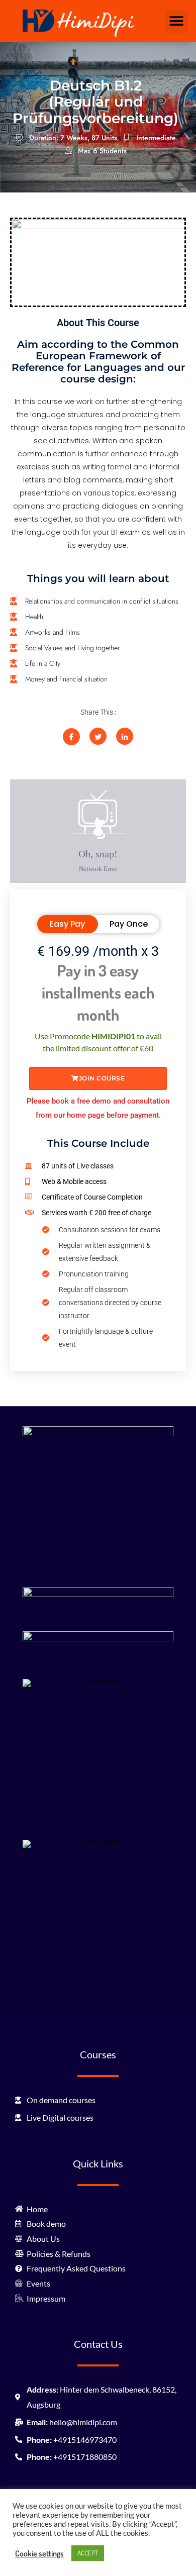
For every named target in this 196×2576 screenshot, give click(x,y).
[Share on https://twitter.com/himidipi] (98, 736)
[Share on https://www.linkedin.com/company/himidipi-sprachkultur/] (125, 736)
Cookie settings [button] (39, 2553)
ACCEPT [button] (88, 2553)
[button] (177, 21)
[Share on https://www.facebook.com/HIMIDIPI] (71, 737)
